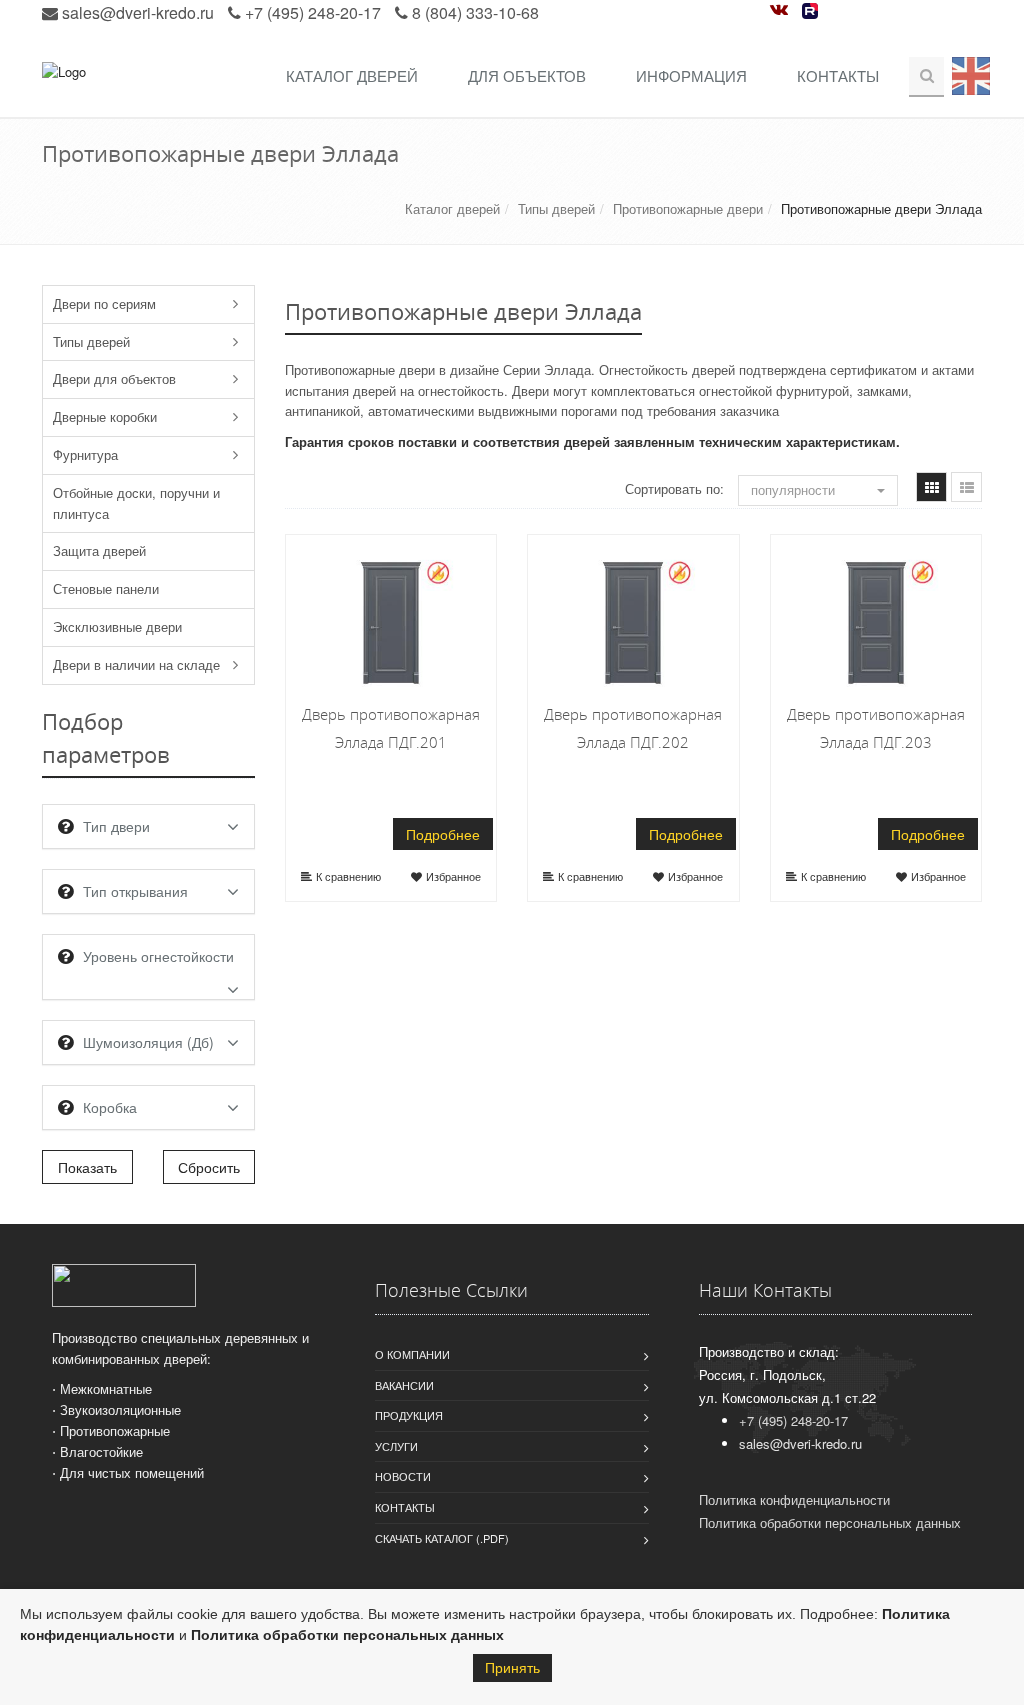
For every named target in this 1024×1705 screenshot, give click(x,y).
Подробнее (443, 834)
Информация (691, 75)
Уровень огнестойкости (158, 956)
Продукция (409, 1415)
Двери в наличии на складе (136, 664)
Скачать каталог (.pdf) (442, 1538)
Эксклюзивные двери (117, 626)
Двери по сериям (104, 303)
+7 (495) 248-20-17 (313, 12)
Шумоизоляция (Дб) (148, 1042)
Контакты (838, 75)
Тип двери (116, 826)
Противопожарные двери (688, 208)
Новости (403, 1476)
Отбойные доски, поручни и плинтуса (136, 503)
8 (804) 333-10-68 (475, 12)
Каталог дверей (352, 75)
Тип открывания (135, 891)
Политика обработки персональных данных (347, 1635)
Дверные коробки (105, 416)
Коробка (110, 1107)
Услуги (396, 1446)
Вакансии (404, 1385)
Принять (512, 1668)
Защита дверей (99, 550)
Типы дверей (556, 208)
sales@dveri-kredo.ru (138, 12)
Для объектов (527, 75)
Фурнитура (85, 454)
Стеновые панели (106, 588)
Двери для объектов (114, 378)
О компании (412, 1354)
